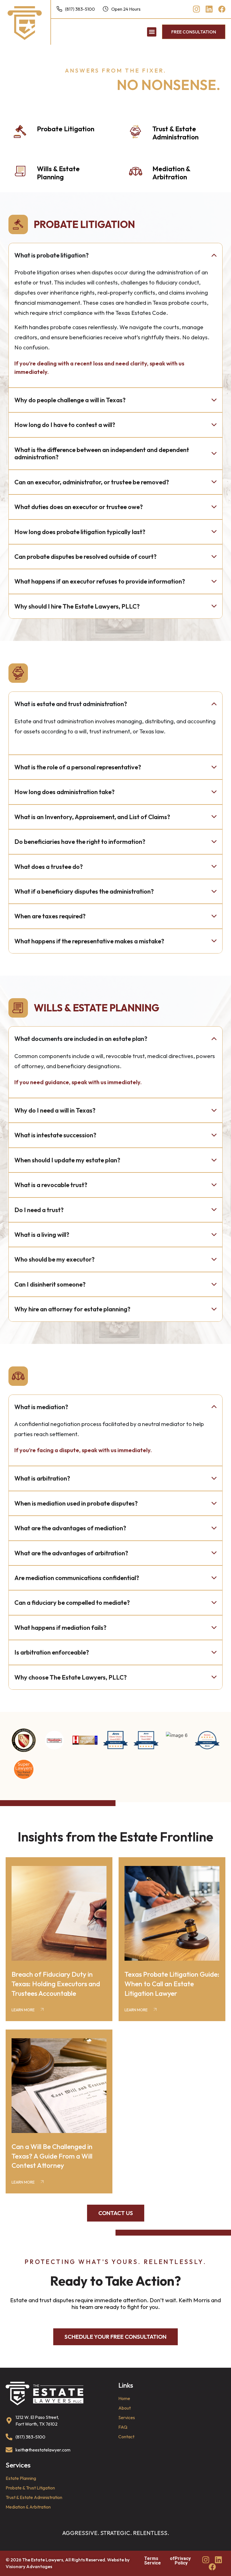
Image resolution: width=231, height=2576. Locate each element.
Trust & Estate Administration (176, 133)
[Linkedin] (209, 9)
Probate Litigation (66, 129)
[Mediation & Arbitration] (136, 172)
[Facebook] (222, 9)
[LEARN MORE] (42, 2009)
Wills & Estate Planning (58, 173)
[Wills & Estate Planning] (20, 172)
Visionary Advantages (29, 2566)
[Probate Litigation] (20, 132)
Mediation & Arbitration (171, 173)
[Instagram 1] (196, 9)
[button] (152, 32)
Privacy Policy (183, 2561)
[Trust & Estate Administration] (136, 132)
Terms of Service (159, 2561)
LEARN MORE (23, 2010)
